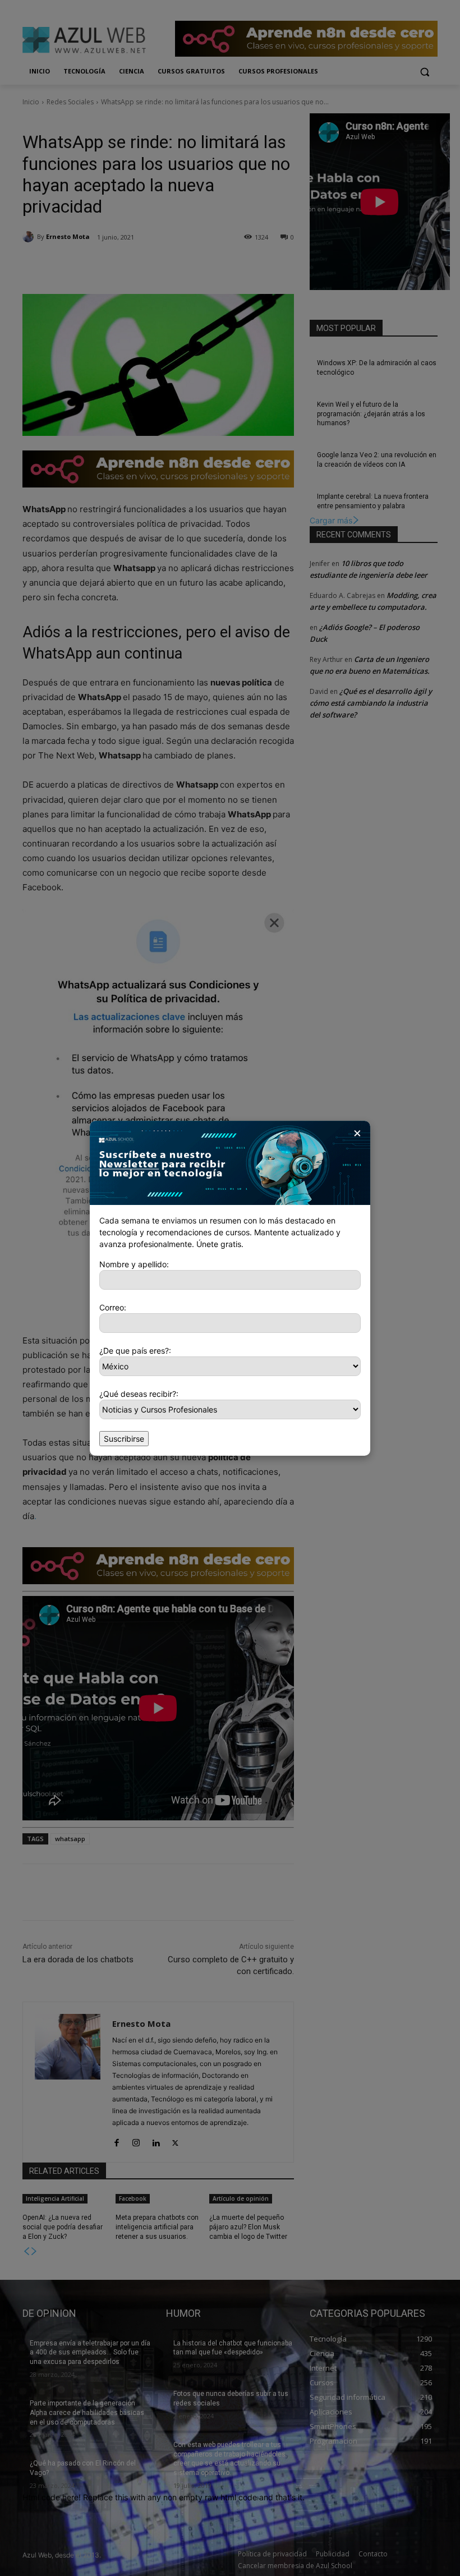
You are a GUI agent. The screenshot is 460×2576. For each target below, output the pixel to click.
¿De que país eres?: (135, 1351)
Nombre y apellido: (134, 1264)
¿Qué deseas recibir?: (139, 1394)
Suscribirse (124, 1439)
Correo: (113, 1307)
